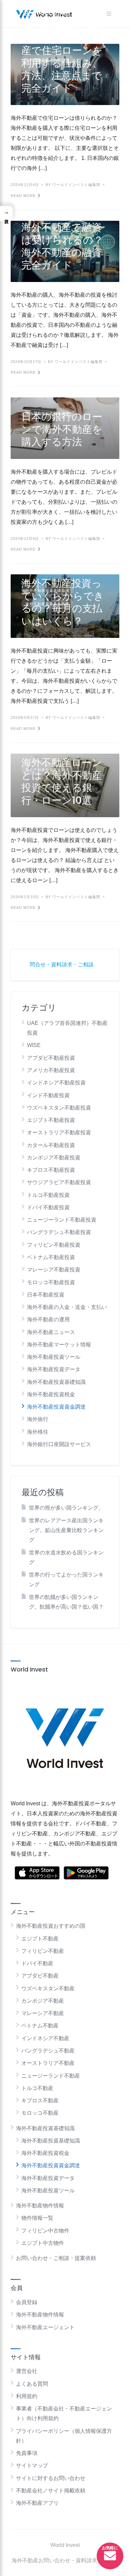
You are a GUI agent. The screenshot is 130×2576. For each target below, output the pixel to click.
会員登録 (27, 2302)
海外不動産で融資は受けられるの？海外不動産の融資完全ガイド (62, 246)
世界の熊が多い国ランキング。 (66, 1508)
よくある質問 (32, 2384)
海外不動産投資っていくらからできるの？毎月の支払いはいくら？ (63, 602)
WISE (34, 1045)
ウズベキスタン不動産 (48, 1988)
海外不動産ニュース (51, 1332)
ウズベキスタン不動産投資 (59, 1108)
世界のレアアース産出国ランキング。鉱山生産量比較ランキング (66, 1530)
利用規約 (27, 2396)
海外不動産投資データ (54, 1369)
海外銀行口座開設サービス (59, 1444)
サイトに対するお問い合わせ (51, 2478)
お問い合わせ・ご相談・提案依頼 (56, 2258)
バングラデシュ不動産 (48, 2051)
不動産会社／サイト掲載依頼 (51, 2491)
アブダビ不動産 (40, 1976)
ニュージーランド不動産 (51, 2076)
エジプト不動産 (40, 1939)
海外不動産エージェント (45, 2327)
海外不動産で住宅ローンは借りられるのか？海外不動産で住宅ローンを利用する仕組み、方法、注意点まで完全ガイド (62, 51)
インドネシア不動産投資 (56, 1083)
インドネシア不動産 (45, 2038)
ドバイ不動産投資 (48, 1207)
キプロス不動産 (40, 2101)
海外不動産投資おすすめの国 (51, 1926)
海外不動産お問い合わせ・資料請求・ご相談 (65, 2560)
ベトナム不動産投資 (51, 1257)
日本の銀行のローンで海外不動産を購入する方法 (62, 429)
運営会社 (27, 2371)
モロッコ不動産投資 (51, 1282)
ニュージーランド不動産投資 (62, 1220)
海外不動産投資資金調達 (56, 1407)
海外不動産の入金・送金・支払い (67, 1307)
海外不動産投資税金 (51, 1394)
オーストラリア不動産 (48, 2063)
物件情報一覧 (37, 2218)
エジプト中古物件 (43, 2243)
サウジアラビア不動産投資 (59, 1182)
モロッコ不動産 (40, 2113)
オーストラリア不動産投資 (59, 1132)
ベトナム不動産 (40, 2026)
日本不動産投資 (46, 1295)
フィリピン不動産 (43, 1951)
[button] (6, 214)
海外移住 (38, 1432)
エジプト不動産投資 (51, 1120)
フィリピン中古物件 (45, 2231)
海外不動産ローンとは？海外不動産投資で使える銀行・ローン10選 (62, 781)
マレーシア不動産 (43, 2013)
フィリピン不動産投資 (54, 1245)
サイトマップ (32, 2465)
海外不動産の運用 (48, 1319)
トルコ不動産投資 (48, 1195)
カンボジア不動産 (43, 2001)
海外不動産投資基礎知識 (56, 1382)
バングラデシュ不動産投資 (59, 1232)
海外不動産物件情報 (40, 2206)
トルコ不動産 (37, 2088)
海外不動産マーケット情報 (59, 1345)
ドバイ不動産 (37, 1963)
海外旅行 (38, 1419)
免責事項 (27, 2453)
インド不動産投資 (48, 1095)
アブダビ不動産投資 (51, 1058)
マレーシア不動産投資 (54, 1270)
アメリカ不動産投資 (51, 1070)
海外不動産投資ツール (54, 1357)
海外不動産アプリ (37, 2503)
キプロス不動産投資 (51, 1170)
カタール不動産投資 (51, 1145)
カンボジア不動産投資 (54, 1158)
